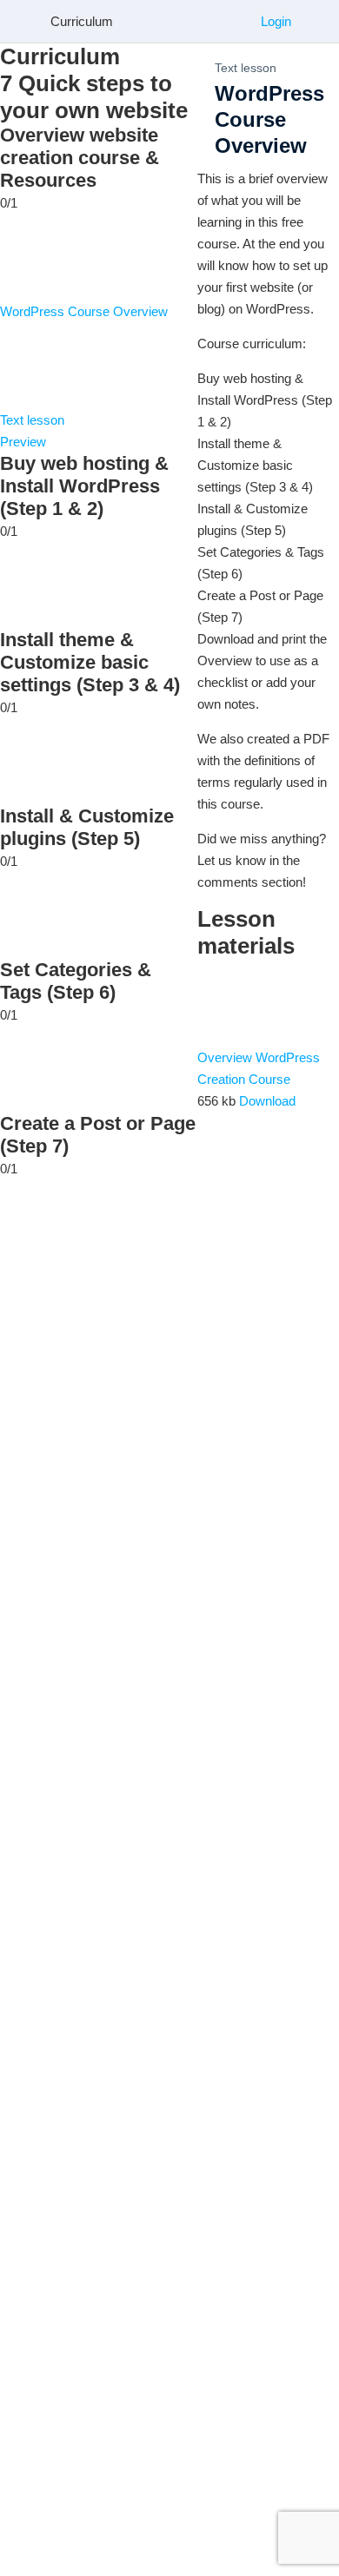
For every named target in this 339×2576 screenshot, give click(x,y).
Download (267, 1101)
